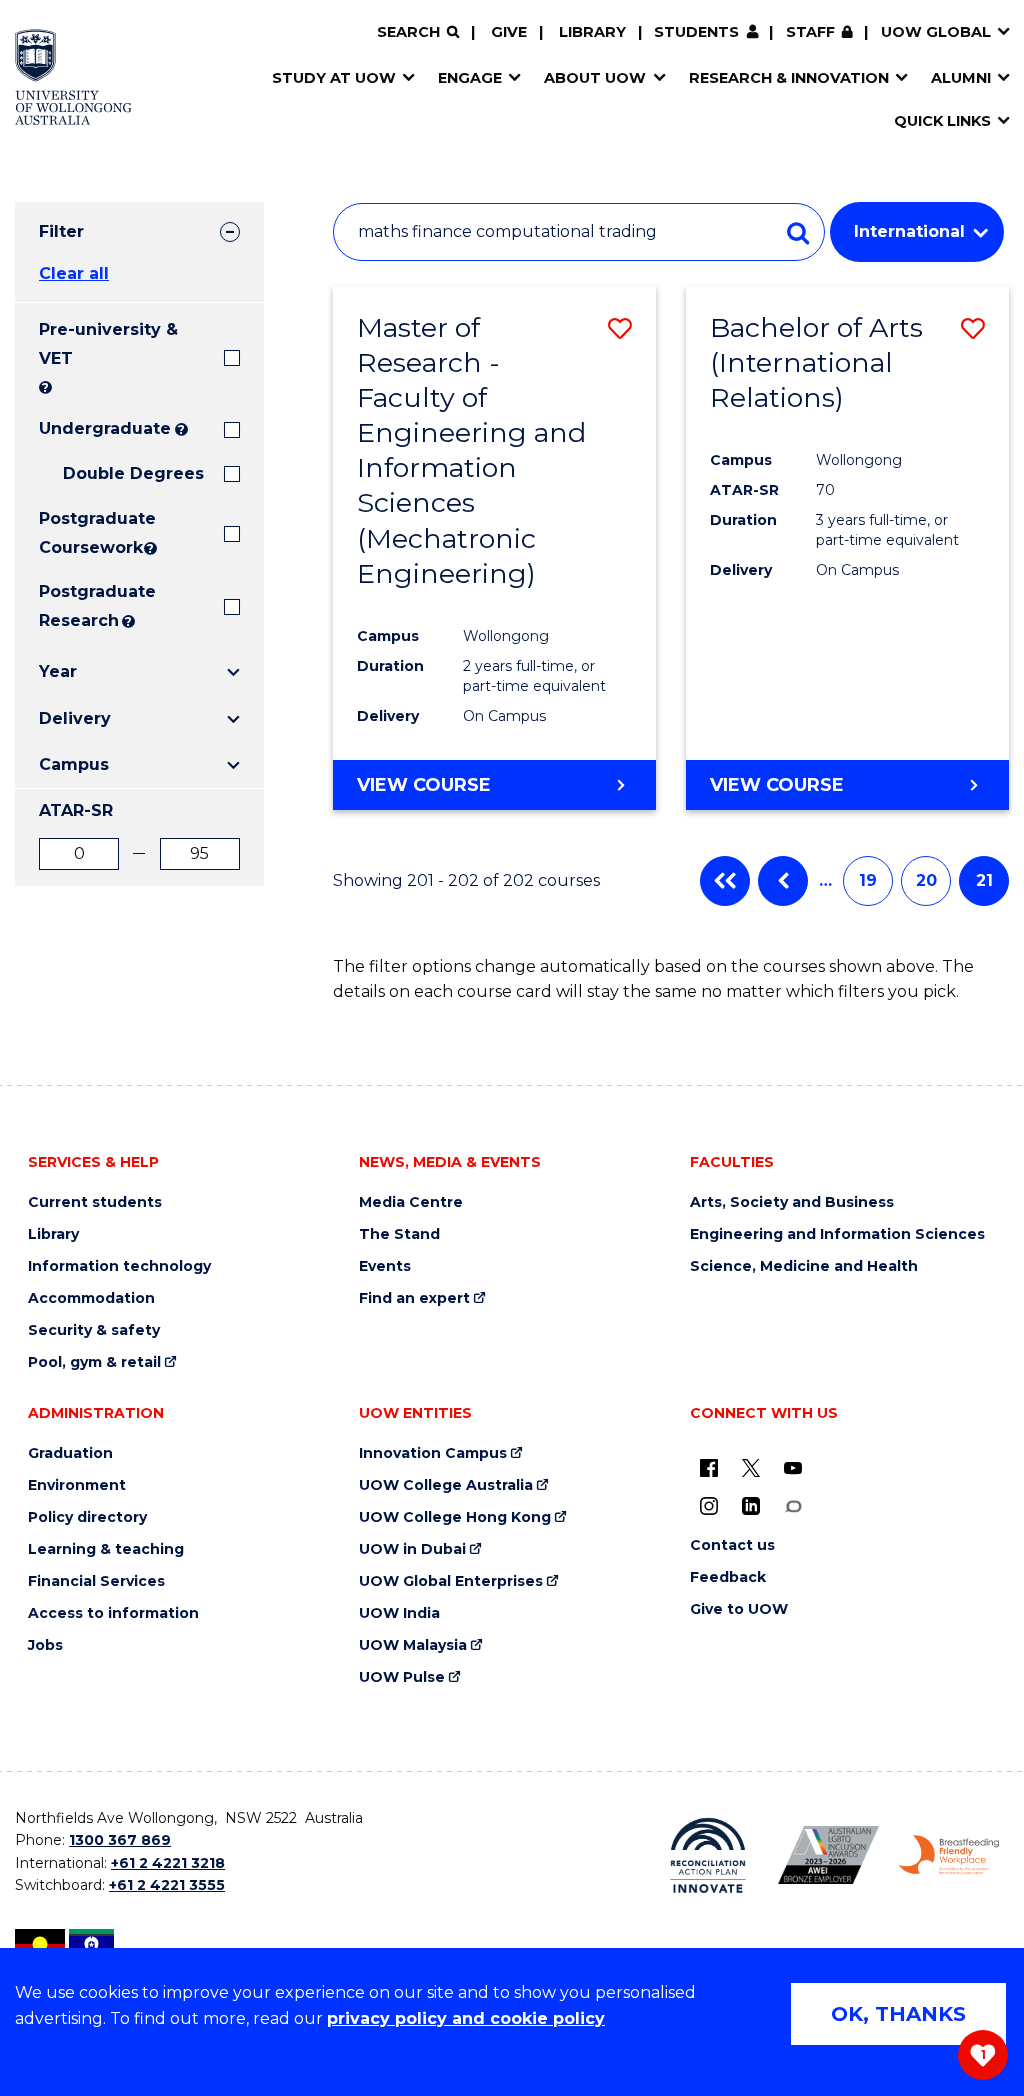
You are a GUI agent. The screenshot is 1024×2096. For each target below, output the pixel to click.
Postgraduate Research (78, 606)
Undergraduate (105, 428)
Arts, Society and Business (792, 1202)
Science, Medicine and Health (804, 1266)
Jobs (45, 1645)
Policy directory (87, 1517)
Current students (95, 1202)
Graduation (70, 1453)
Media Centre (411, 1202)
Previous (783, 881)
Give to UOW (739, 1609)
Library (592, 32)
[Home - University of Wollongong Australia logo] (73, 77)
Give (509, 32)
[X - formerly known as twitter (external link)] (751, 1468)
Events (385, 1266)
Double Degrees (133, 473)
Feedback (728, 1577)
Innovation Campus (433, 1453)
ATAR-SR (76, 810)
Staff (810, 32)
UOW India (399, 1613)
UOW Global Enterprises (451, 1581)
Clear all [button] (74, 273)
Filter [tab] (61, 231)
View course (424, 785)
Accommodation (91, 1298)
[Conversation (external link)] (793, 1506)
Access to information (113, 1613)
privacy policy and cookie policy (466, 2018)
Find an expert (414, 1298)
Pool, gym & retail (94, 1362)
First (725, 881)
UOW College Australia (446, 1485)
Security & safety (94, 1330)
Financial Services (96, 1581)
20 (926, 880)
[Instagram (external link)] (709, 1506)
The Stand (399, 1234)
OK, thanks (898, 2014)
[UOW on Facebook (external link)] (709, 1468)
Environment (77, 1485)
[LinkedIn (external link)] (751, 1506)
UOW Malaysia (413, 1645)
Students (696, 32)
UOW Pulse (402, 1677)
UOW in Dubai (412, 1549)
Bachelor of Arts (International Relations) (816, 362)
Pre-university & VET (108, 344)
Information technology (119, 1266)
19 (868, 880)
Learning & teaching (106, 1549)
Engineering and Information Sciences (837, 1234)
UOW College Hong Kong (455, 1517)
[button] (620, 328)
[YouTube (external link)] (793, 1468)
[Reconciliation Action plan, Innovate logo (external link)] (708, 1855)
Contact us (732, 1545)
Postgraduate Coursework (89, 533)
